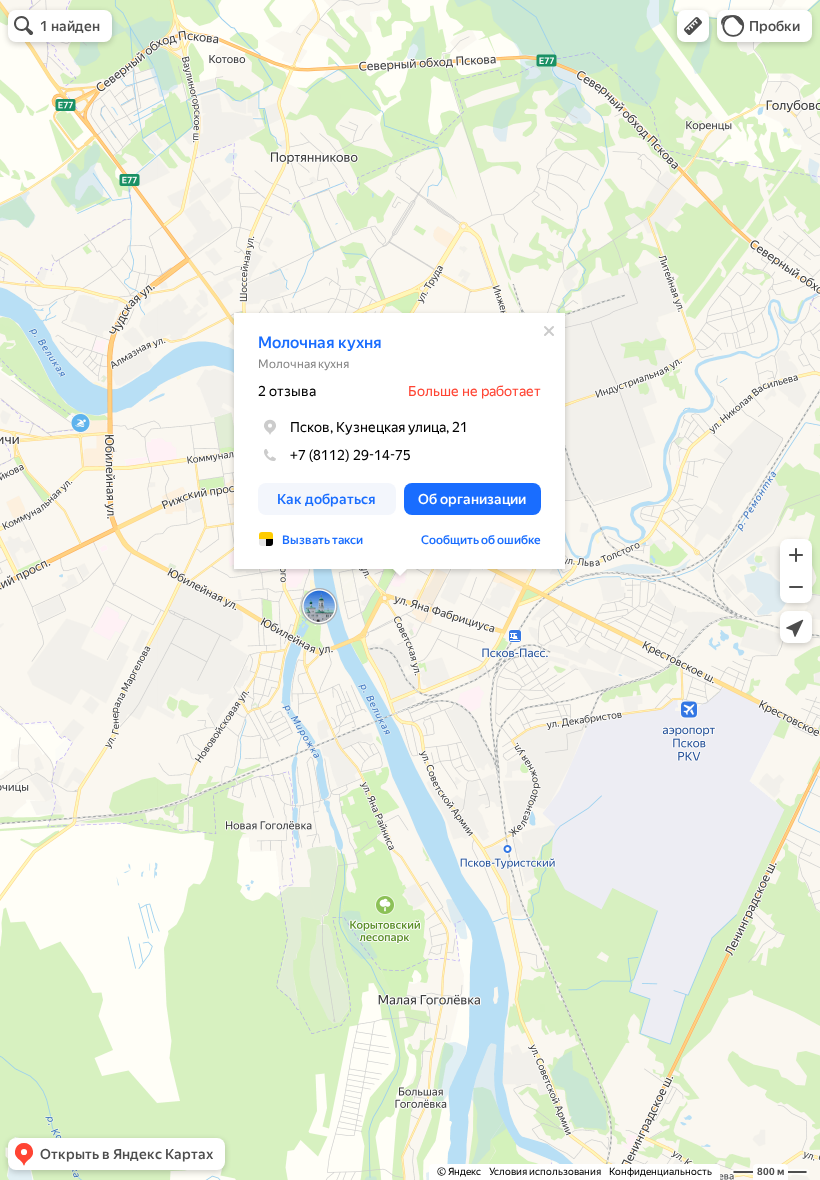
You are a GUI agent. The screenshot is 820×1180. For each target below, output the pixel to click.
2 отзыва (287, 391)
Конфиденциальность (660, 1171)
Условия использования (545, 1171)
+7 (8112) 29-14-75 (350, 455)
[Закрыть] (549, 331)
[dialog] (399, 441)
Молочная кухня (320, 342)
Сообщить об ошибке (481, 540)
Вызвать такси (322, 540)
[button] (693, 26)
